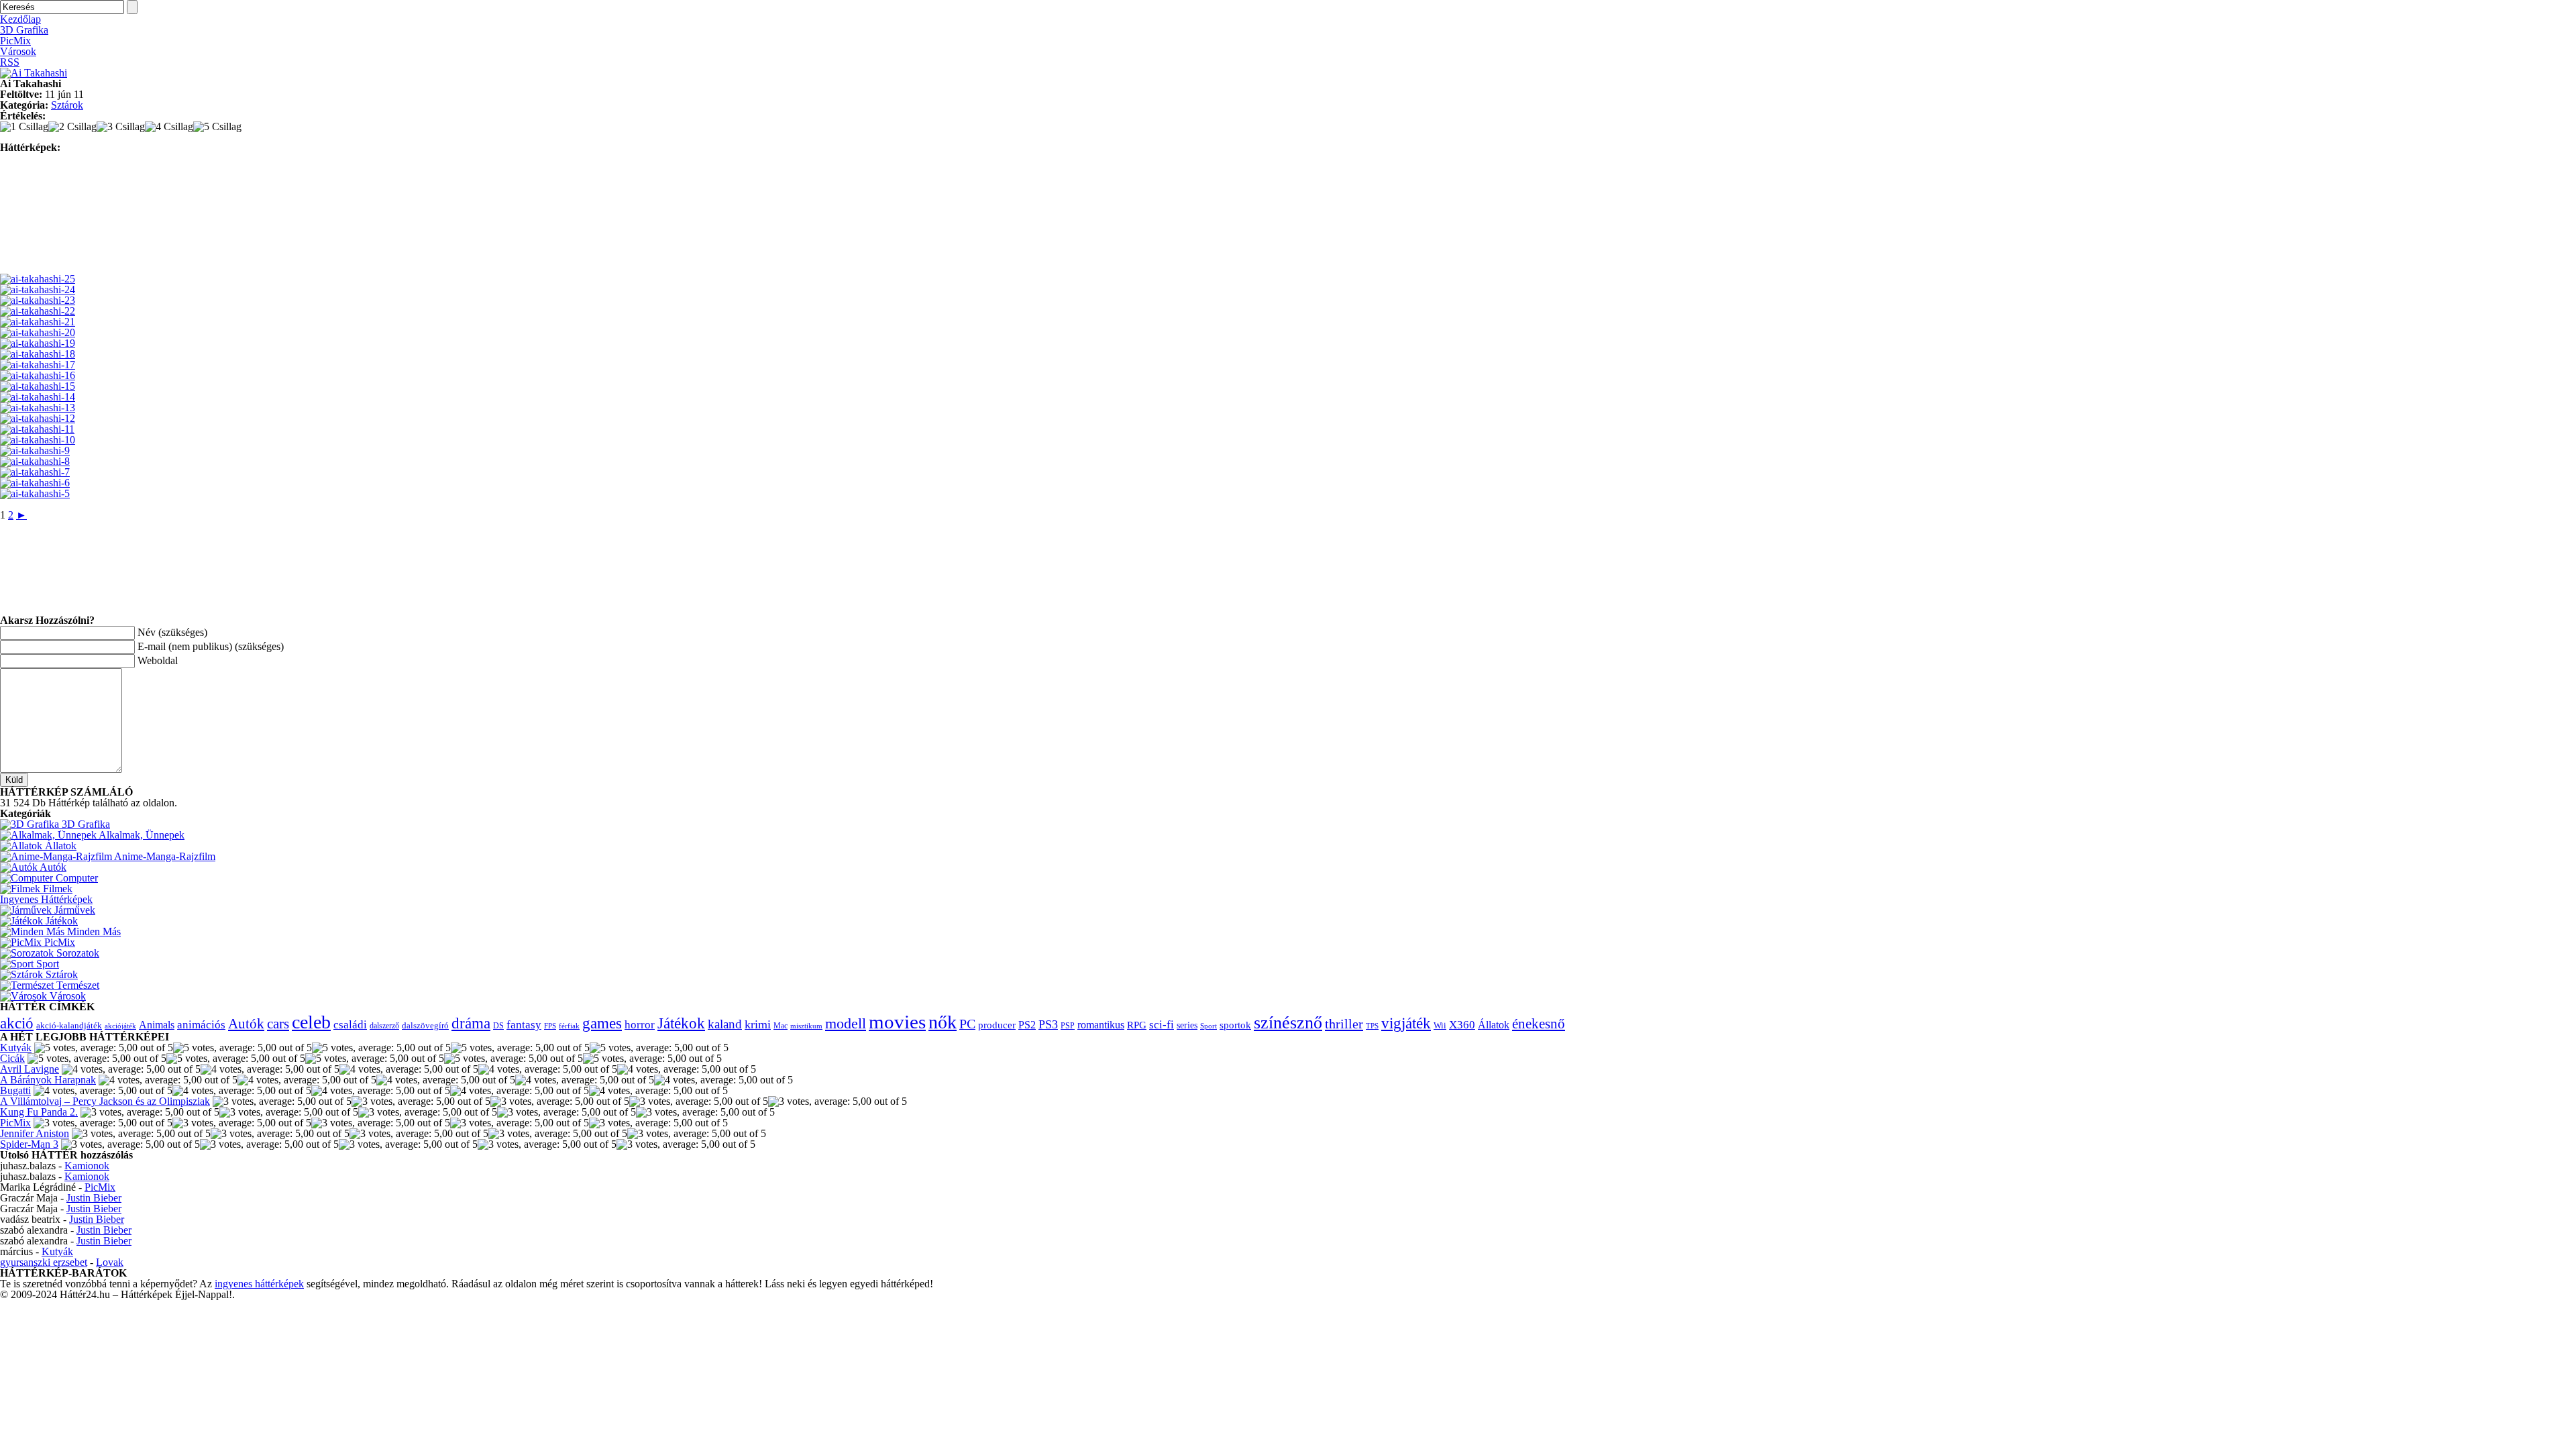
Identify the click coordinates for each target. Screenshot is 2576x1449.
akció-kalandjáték (69, 1025)
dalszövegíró (425, 1026)
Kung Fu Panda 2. (39, 1112)
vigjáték (1406, 1023)
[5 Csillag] (217, 127)
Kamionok (87, 1166)
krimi (758, 1024)
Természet (76, 985)
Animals (157, 1025)
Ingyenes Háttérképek (46, 899)
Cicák (12, 1058)
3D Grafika (24, 30)
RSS (10, 62)
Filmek (56, 889)
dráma (471, 1023)
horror (640, 1025)
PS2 (1027, 1025)
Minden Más (93, 931)
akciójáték (120, 1026)
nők (943, 1022)
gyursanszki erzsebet (44, 1262)
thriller (1344, 1024)
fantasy (524, 1025)
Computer (75, 878)
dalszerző (384, 1026)
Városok (18, 51)
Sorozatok (76, 953)
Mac (781, 1026)
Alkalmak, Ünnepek (141, 835)
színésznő (1288, 1023)
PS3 (1048, 1024)
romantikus (1101, 1025)
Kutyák (16, 1048)
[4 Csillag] (169, 127)
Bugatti (15, 1090)
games (602, 1023)
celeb (311, 1022)
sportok (1235, 1025)
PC (967, 1024)
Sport (46, 964)
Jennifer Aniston (35, 1133)
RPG (1137, 1025)
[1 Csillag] (24, 127)
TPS (1372, 1026)
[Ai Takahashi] (34, 73)
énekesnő (1539, 1024)
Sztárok (67, 105)
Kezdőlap (20, 19)
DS (498, 1026)
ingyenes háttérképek (259, 1284)
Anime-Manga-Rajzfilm (164, 856)
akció (17, 1023)
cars (278, 1024)
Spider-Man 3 (29, 1144)
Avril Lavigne (30, 1069)
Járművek (73, 910)
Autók (52, 867)
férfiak (569, 1026)
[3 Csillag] (121, 127)
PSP (1068, 1026)
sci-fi (1162, 1025)
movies (897, 1022)
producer (997, 1025)
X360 (1462, 1025)
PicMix (15, 41)
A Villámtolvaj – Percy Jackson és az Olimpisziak (105, 1101)
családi (350, 1025)
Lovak (110, 1262)
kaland (725, 1024)
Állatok (59, 846)
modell (846, 1023)
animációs (201, 1025)
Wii (1440, 1026)
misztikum (806, 1026)
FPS (550, 1026)
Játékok (60, 921)
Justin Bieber (94, 1198)
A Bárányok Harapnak (48, 1080)
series (1187, 1025)
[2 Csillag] (72, 127)
